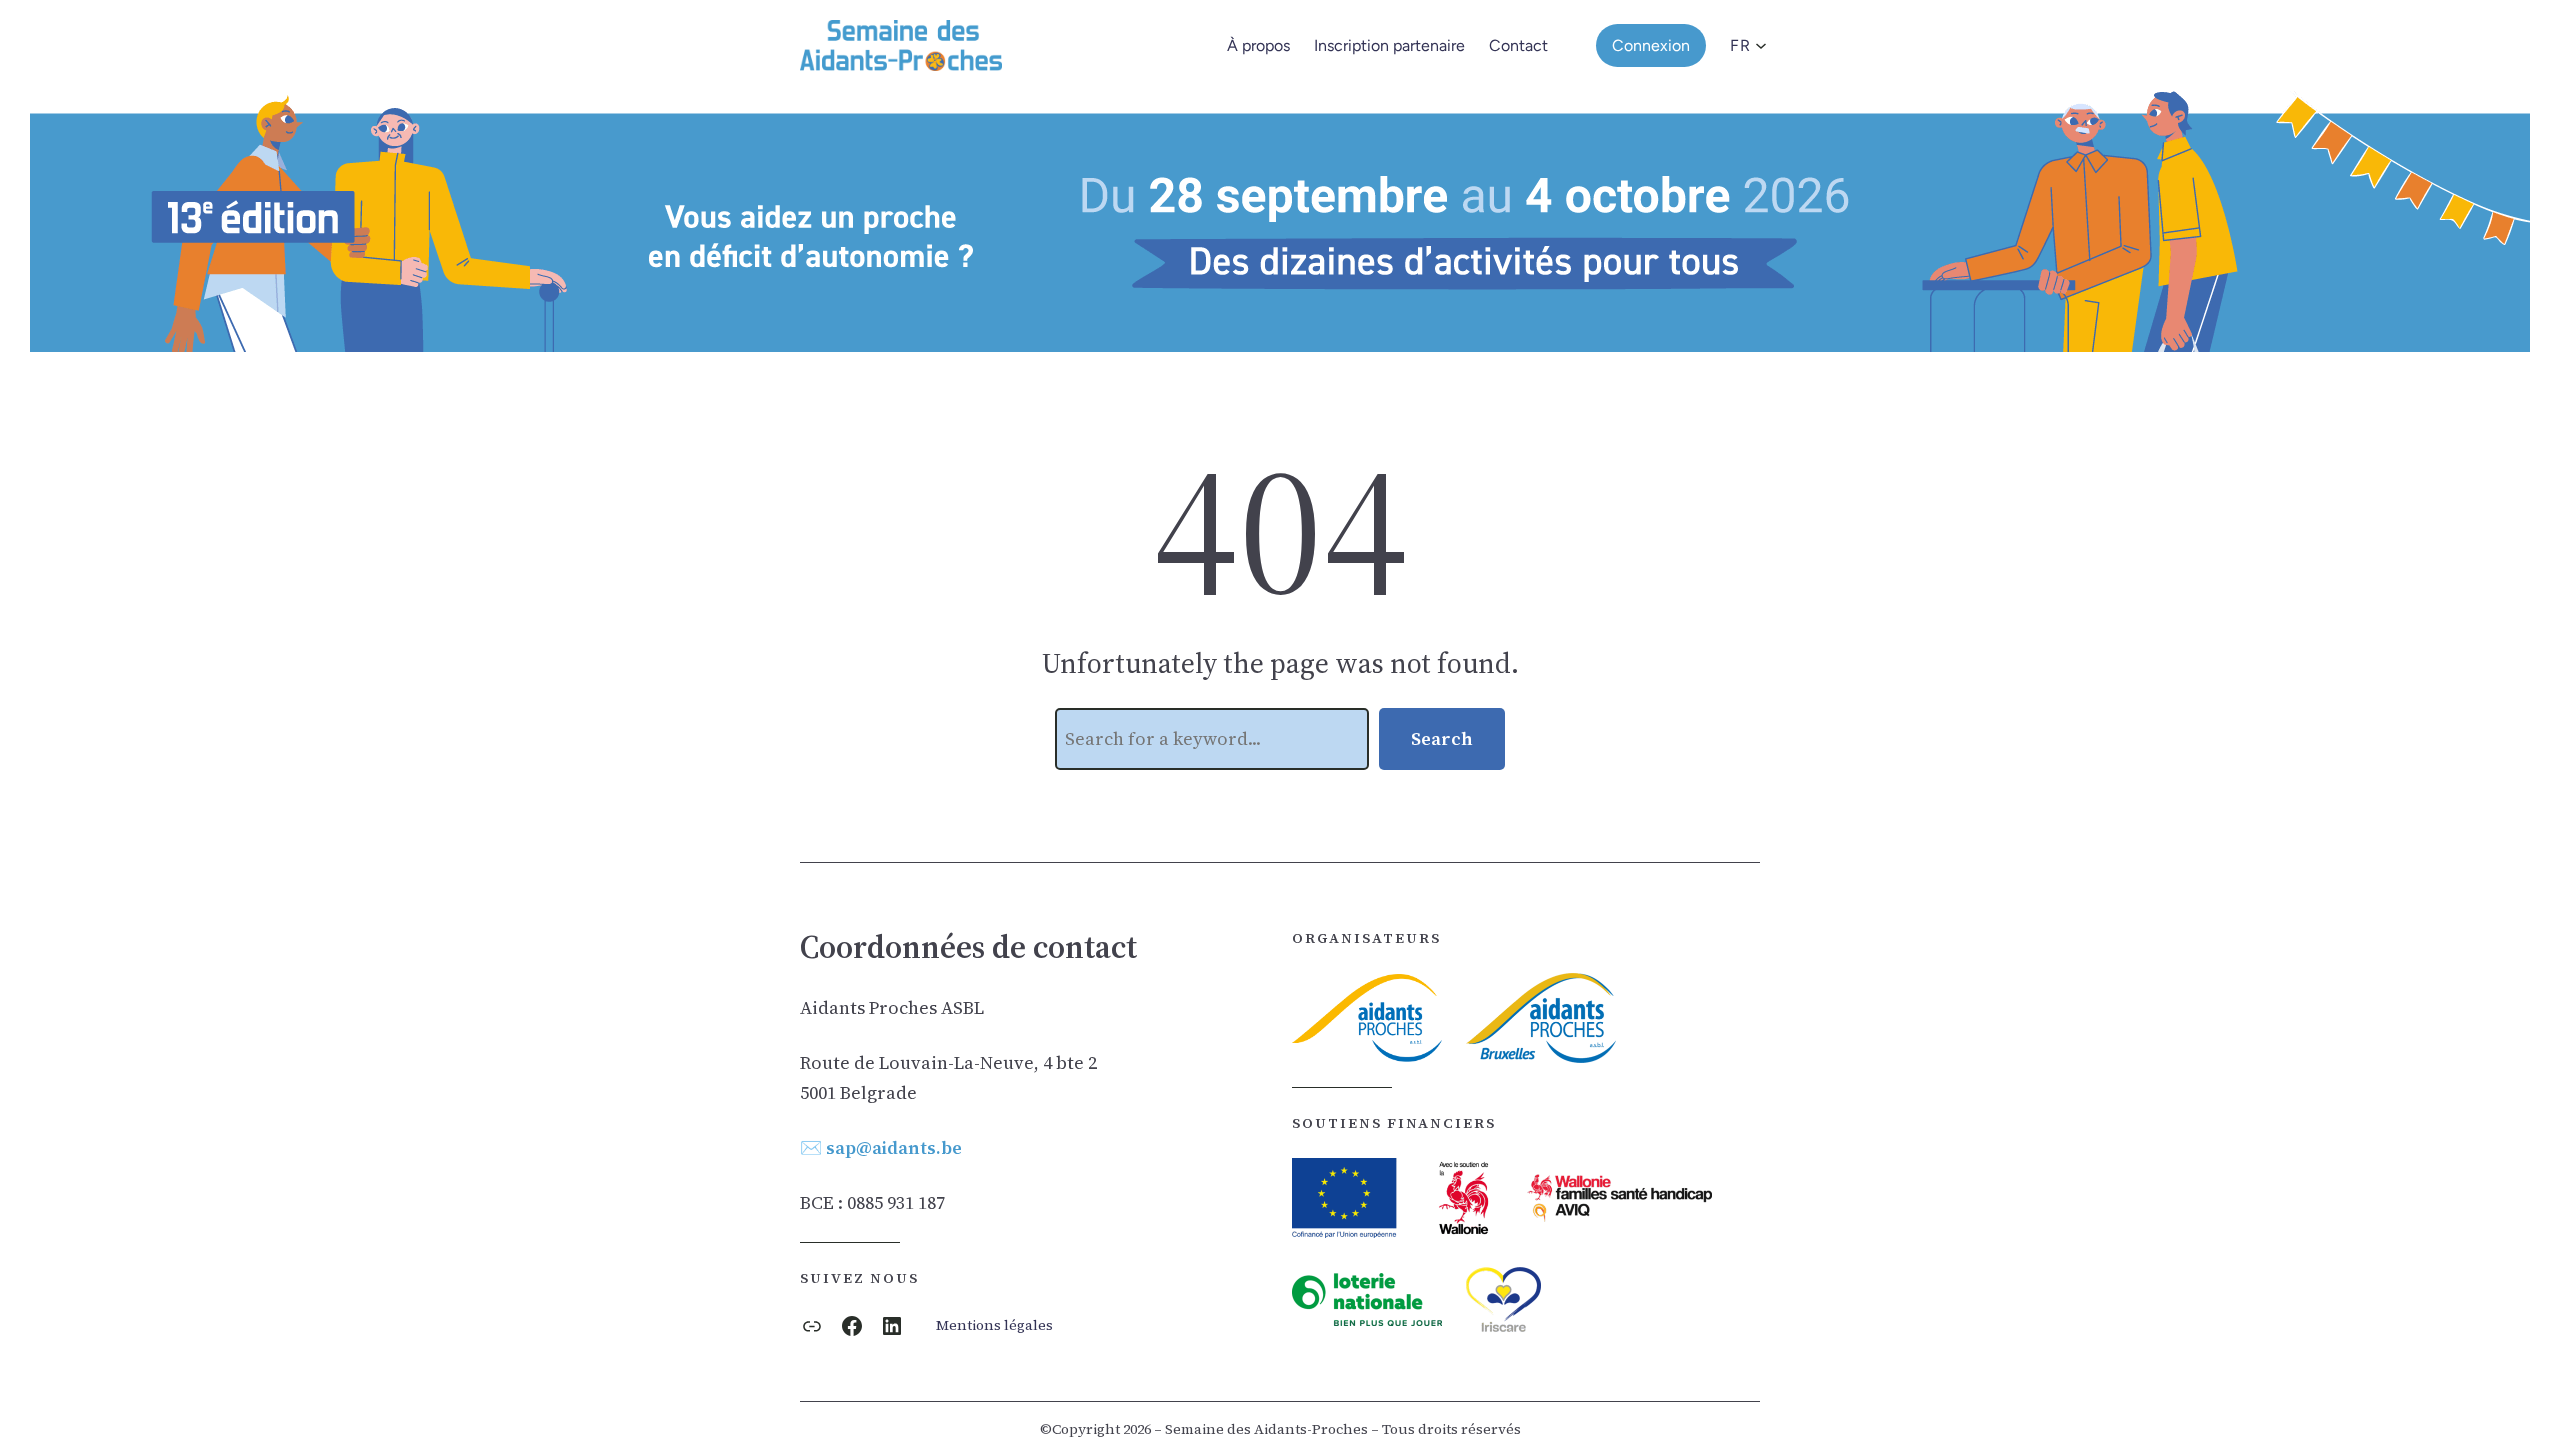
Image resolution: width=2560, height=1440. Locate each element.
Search (1442, 738)
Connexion (1651, 45)
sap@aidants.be (894, 1147)
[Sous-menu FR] (1755, 46)
